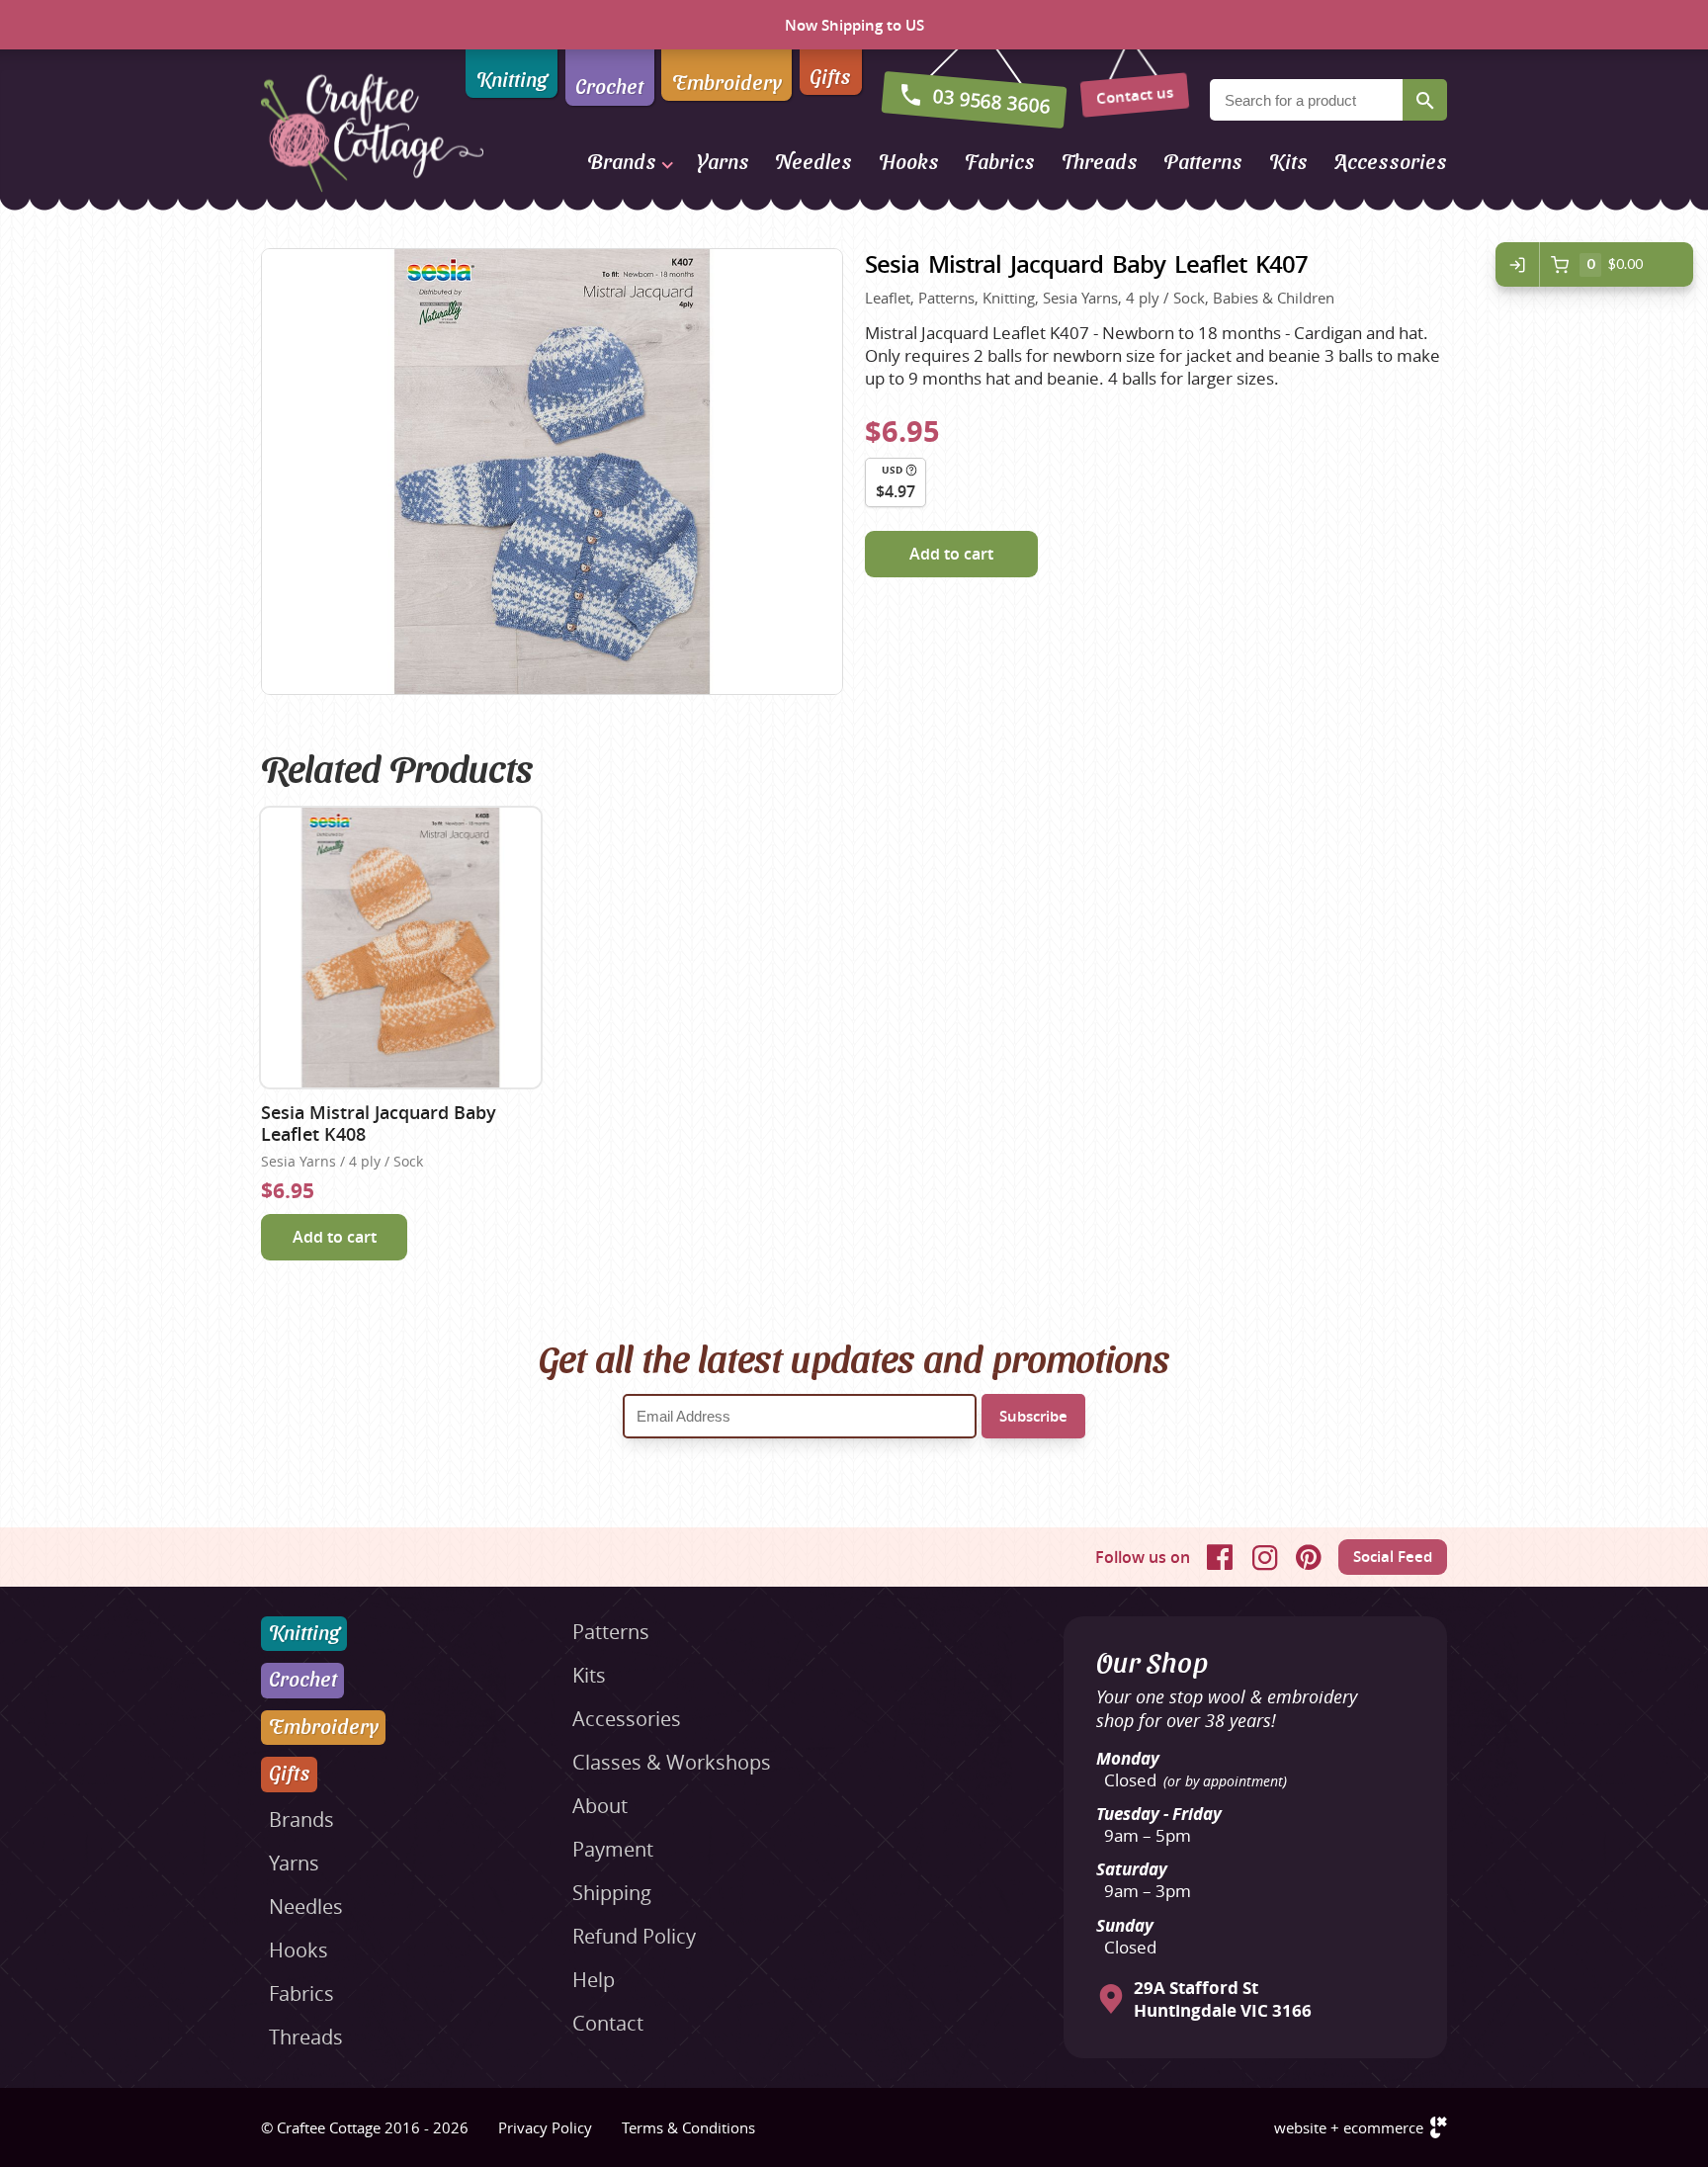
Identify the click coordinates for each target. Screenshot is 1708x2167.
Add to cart (951, 554)
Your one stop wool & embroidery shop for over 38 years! (1227, 1708)
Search (1425, 100)
